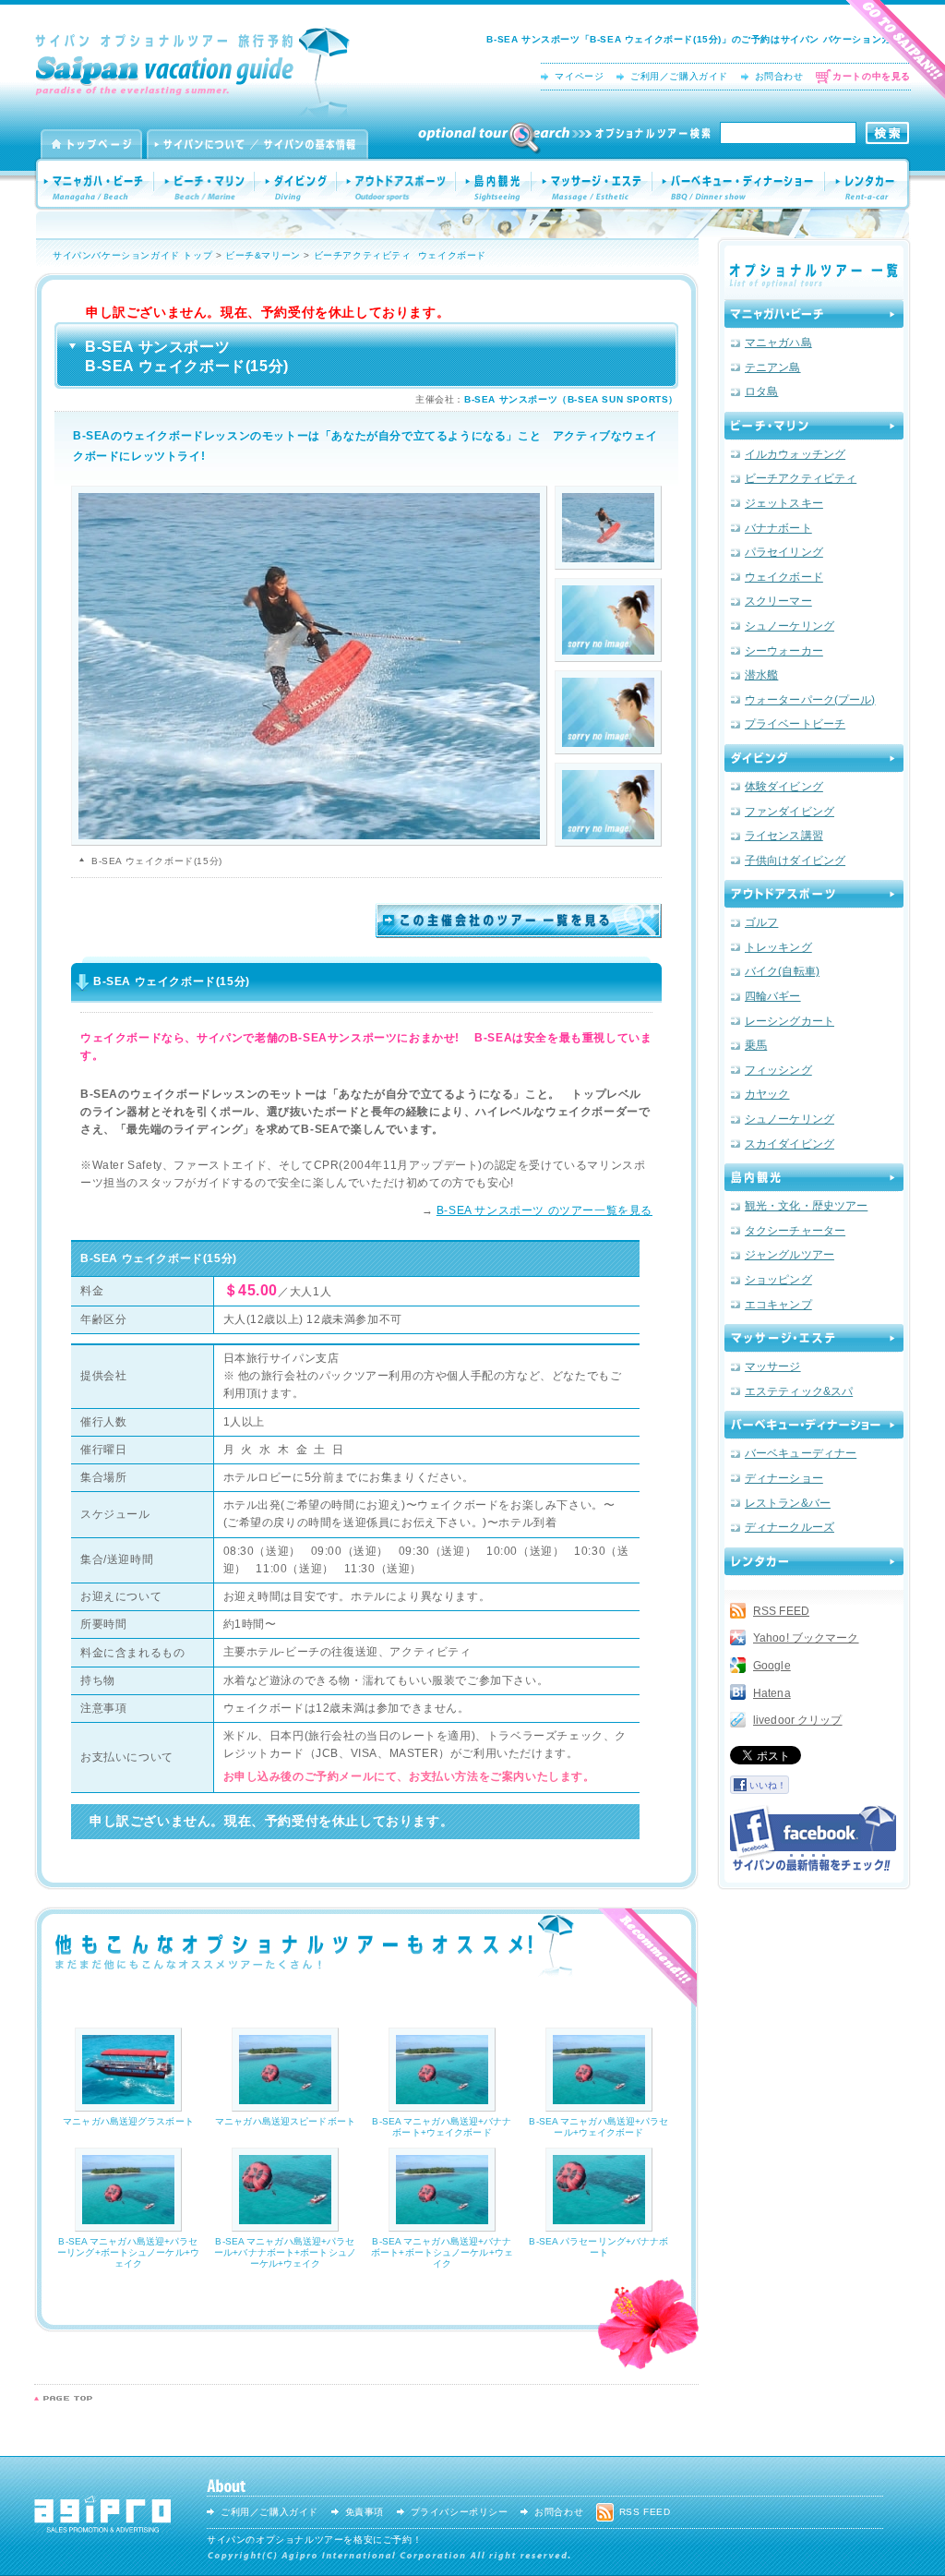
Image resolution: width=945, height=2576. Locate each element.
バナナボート (778, 528)
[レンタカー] (814, 1561)
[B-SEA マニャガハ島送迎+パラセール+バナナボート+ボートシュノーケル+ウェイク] (285, 2225)
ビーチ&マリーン (263, 255)
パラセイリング (784, 552)
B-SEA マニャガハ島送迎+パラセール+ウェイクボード (598, 2127)
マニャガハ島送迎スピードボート (285, 2121)
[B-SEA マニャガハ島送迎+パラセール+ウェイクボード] (599, 2105)
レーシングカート (789, 1021)
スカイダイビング (789, 1144)
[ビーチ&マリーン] (814, 426)
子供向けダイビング (795, 861)
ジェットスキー (784, 503)
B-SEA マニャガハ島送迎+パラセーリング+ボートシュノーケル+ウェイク (128, 2252)
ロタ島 (761, 391)
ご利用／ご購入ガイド (679, 76)
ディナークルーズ (789, 1527)
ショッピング (778, 1280)
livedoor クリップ (798, 1720)
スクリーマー (778, 601)
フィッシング (778, 1070)
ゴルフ (761, 922)
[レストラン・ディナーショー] (814, 1425)
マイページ (579, 76)
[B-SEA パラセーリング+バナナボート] (599, 2225)
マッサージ (773, 1366)
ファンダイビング (789, 812)
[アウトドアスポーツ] (814, 894)
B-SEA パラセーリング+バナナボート (598, 2247)
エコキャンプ (778, 1305)
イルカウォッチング (795, 454)
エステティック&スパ (799, 1391)
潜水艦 (761, 675)
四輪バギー (773, 996)
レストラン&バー (788, 1503)
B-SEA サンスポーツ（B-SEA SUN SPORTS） (571, 399)
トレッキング (778, 947)
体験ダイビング (784, 787)
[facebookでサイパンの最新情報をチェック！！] (813, 1838)
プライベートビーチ (795, 724)
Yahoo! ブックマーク (806, 1638)
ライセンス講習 (784, 836)
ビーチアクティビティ (363, 255)
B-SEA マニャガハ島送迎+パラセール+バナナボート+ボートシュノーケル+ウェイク (285, 2252)
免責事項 (365, 2512)
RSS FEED (781, 1611)
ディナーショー (784, 1478)
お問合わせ (779, 76)
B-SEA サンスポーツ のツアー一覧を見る (544, 1210)
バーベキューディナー (801, 1453)
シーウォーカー (784, 651)
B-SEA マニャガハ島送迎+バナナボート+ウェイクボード (442, 2127)
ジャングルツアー (789, 1255)
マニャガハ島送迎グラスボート (128, 2121)
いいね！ (768, 1785)
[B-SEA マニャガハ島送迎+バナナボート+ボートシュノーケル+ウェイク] (442, 2225)
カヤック (767, 1094)
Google (772, 1666)
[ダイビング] (814, 758)
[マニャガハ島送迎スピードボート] (285, 2105)
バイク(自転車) (782, 971)
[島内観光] (814, 1177)
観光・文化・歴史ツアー (806, 1206)
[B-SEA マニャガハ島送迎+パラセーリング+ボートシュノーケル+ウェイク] (128, 2225)
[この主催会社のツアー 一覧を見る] (519, 932)
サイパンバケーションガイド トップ (132, 255)
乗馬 (756, 1045)
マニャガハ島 (778, 343)
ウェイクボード (452, 255)
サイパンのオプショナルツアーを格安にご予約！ (314, 2540)
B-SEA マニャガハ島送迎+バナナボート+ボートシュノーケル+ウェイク (442, 2252)
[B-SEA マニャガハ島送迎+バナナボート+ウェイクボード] (442, 2105)
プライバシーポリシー (460, 2512)
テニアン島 (773, 367)
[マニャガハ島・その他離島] (814, 314)
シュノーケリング (789, 626)
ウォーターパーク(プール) (810, 700)
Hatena (772, 1693)
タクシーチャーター (795, 1231)
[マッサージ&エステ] (814, 1338)
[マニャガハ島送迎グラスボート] (128, 2105)
